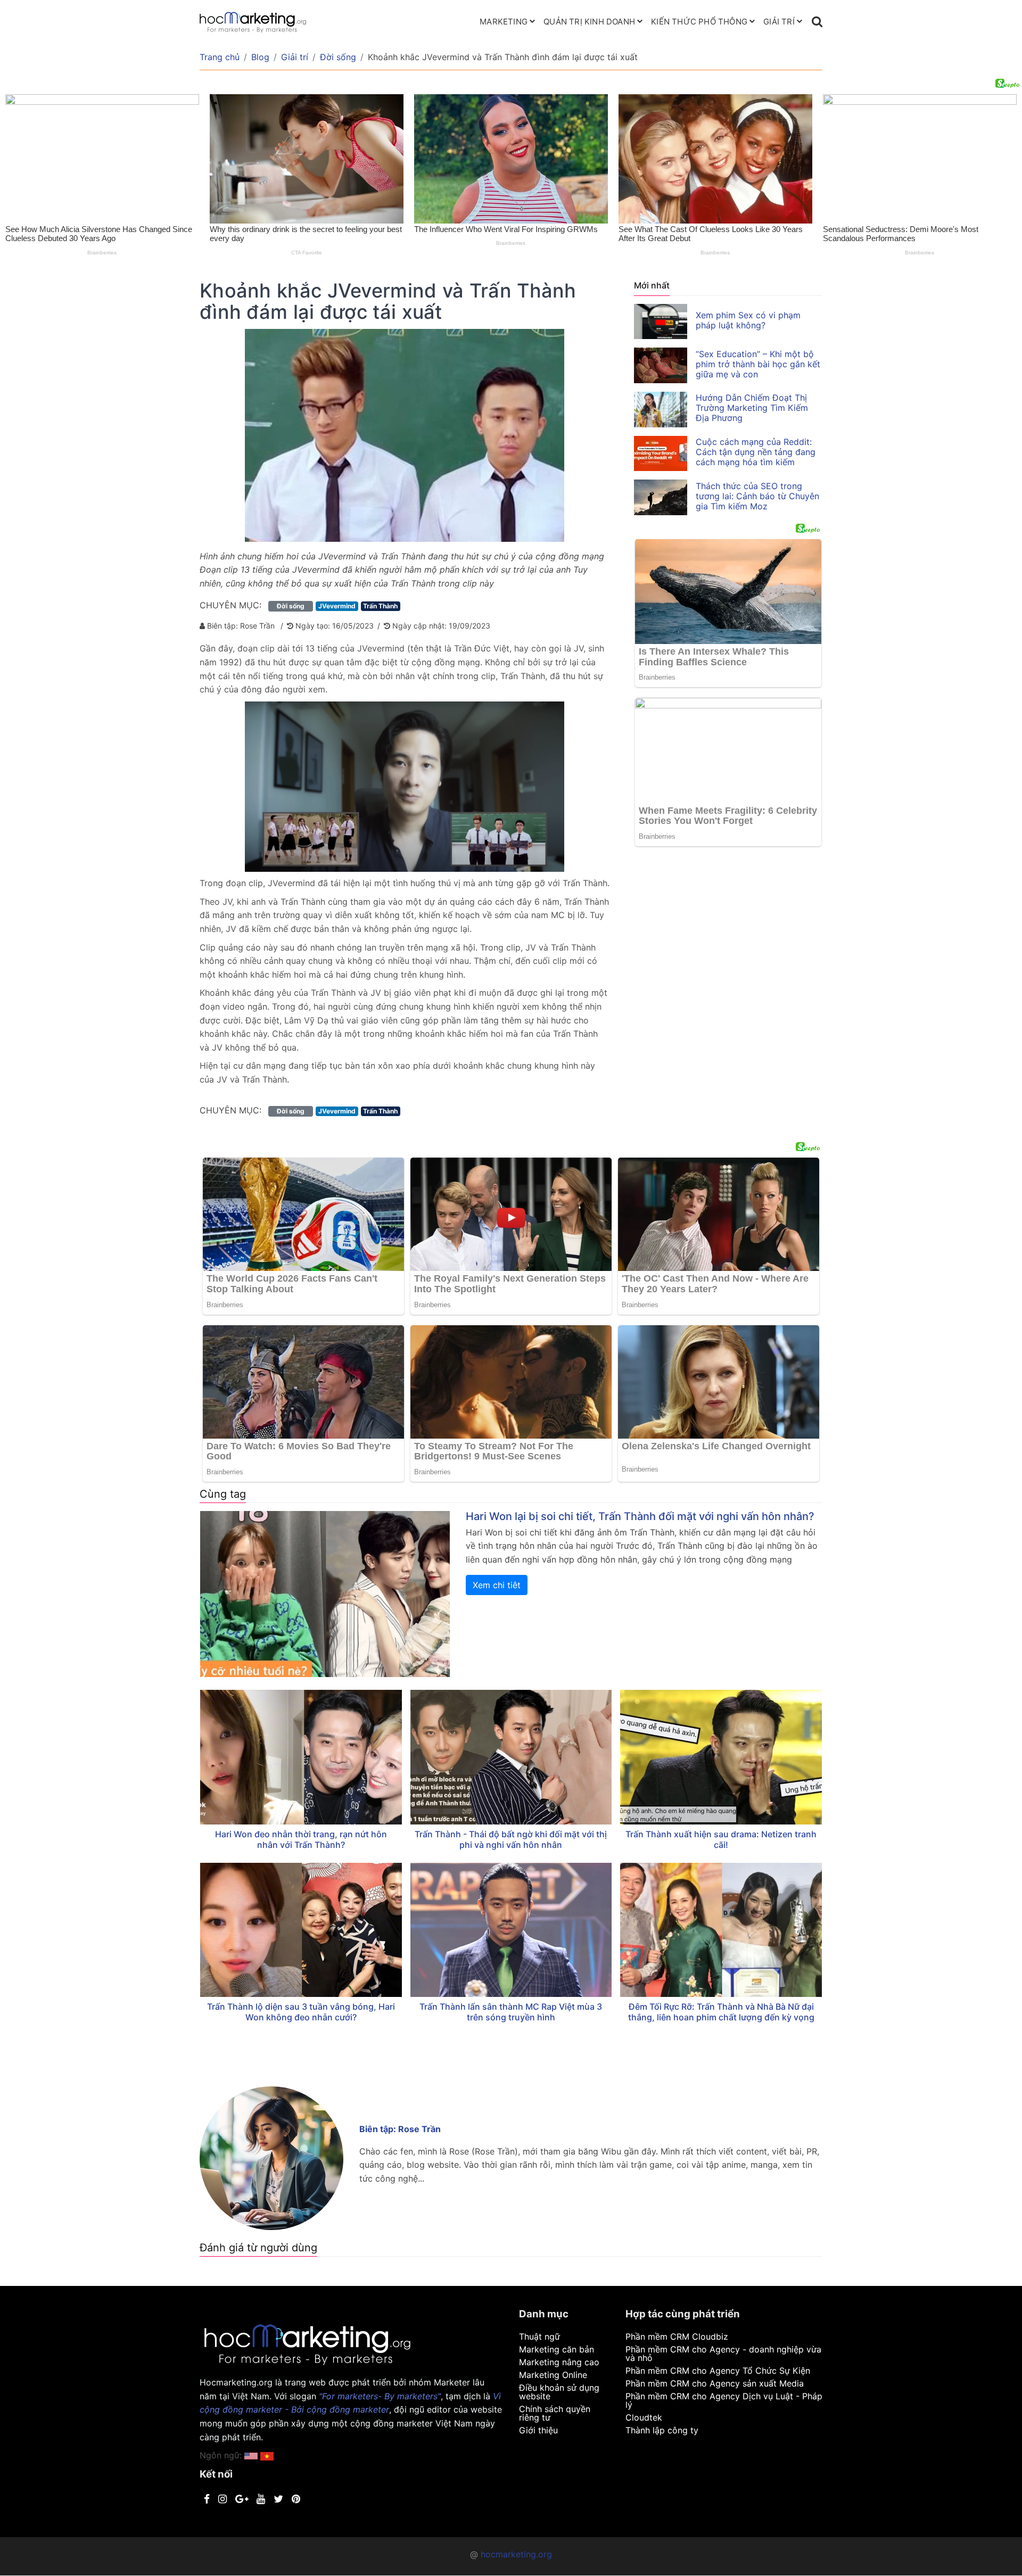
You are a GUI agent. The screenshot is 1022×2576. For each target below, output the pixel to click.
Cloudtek (644, 2417)
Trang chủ (220, 57)
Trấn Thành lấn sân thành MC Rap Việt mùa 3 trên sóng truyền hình (511, 2012)
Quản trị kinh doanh (589, 22)
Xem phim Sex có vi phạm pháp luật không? (748, 320)
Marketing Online (553, 2375)
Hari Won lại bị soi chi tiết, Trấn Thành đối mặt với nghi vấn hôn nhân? (640, 1516)
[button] (267, 2455)
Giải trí (779, 22)
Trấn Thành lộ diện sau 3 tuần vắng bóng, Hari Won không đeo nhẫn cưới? (301, 2012)
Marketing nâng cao (559, 2362)
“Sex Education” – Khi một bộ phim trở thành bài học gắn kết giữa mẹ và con (758, 364)
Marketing (504, 22)
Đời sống (338, 57)
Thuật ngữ (539, 2336)
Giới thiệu (538, 2430)
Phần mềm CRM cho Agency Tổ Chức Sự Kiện (718, 2371)
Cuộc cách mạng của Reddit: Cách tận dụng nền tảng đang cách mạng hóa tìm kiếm (756, 452)
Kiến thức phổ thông (699, 22)
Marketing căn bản (557, 2349)
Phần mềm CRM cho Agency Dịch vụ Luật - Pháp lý (724, 2400)
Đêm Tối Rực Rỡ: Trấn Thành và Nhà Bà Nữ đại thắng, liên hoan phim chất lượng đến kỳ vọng (721, 2012)
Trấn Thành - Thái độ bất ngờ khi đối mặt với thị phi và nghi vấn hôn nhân (511, 1839)
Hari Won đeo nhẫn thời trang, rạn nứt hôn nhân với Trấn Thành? (301, 1839)
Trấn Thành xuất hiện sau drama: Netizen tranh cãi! (721, 1839)
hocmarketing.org (516, 2554)
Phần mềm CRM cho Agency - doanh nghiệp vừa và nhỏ (723, 2354)
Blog (260, 57)
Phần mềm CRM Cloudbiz (677, 2336)
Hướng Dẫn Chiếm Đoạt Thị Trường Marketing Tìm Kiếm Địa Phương (752, 408)
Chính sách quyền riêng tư (555, 2413)
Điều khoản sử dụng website (559, 2392)
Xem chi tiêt (497, 1585)
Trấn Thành (380, 606)
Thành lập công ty (662, 2430)
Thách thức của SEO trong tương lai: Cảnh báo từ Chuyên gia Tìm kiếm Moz (757, 496)
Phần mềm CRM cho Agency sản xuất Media (715, 2383)
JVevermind (337, 606)
